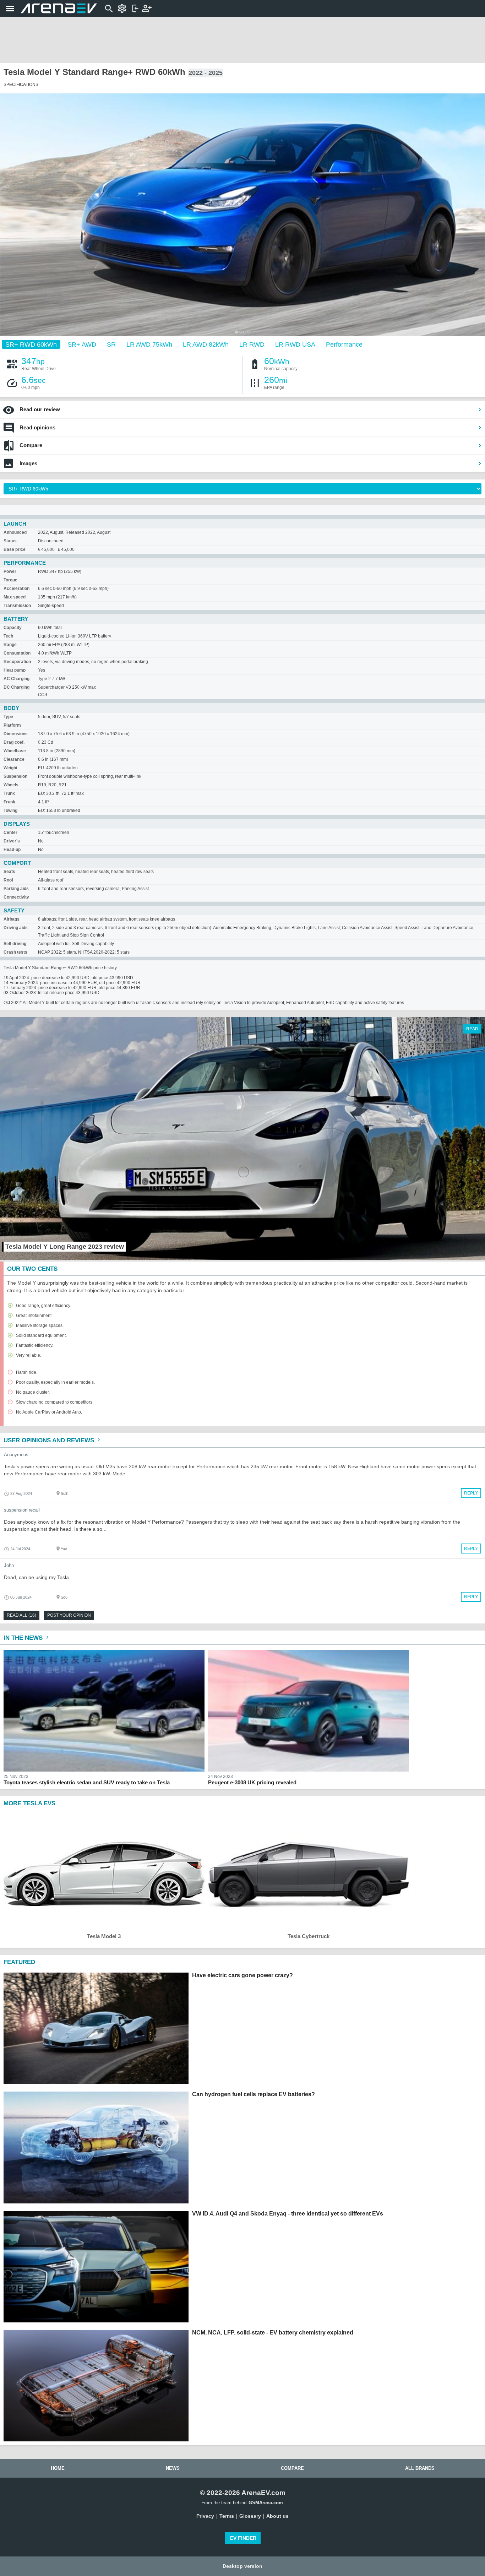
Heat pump (15, 670)
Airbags (12, 919)
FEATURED (19, 1962)
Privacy (205, 2516)
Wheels (11, 785)
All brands (420, 2468)
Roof (8, 880)
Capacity (13, 628)
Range (10, 645)
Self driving (15, 944)
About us (277, 2516)
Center (10, 833)
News (173, 2468)
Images (28, 463)
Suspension (15, 776)
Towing (10, 810)
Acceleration (17, 589)
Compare (31, 445)
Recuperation (17, 662)
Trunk (9, 793)
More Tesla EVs (29, 1803)
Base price (15, 549)
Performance (344, 344)
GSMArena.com (266, 2503)
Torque (10, 580)
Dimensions (16, 734)
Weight (10, 768)
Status (10, 541)
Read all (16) (21, 1615)
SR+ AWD (82, 344)
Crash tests (15, 952)
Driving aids (16, 928)
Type (8, 717)
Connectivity (16, 897)
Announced (15, 532)
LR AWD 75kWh (149, 344)
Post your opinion (69, 1615)
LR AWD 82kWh (206, 344)
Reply (471, 1493)
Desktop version (243, 2566)
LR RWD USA (295, 344)
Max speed (15, 597)
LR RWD (252, 344)
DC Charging (17, 687)
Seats (9, 872)
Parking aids (16, 889)
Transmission (17, 606)
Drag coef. (14, 742)
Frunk (9, 802)
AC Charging (17, 679)
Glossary (250, 2516)
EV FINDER (243, 2538)
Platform (12, 725)
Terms (227, 2516)
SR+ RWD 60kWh (31, 344)
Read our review (40, 409)
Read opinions (37, 427)
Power (10, 571)
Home (58, 2468)
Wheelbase (15, 751)
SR (111, 344)
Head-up (12, 850)
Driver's (12, 841)
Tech (8, 636)
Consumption (17, 653)
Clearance (14, 759)
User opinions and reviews (50, 1440)
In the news (24, 1638)
